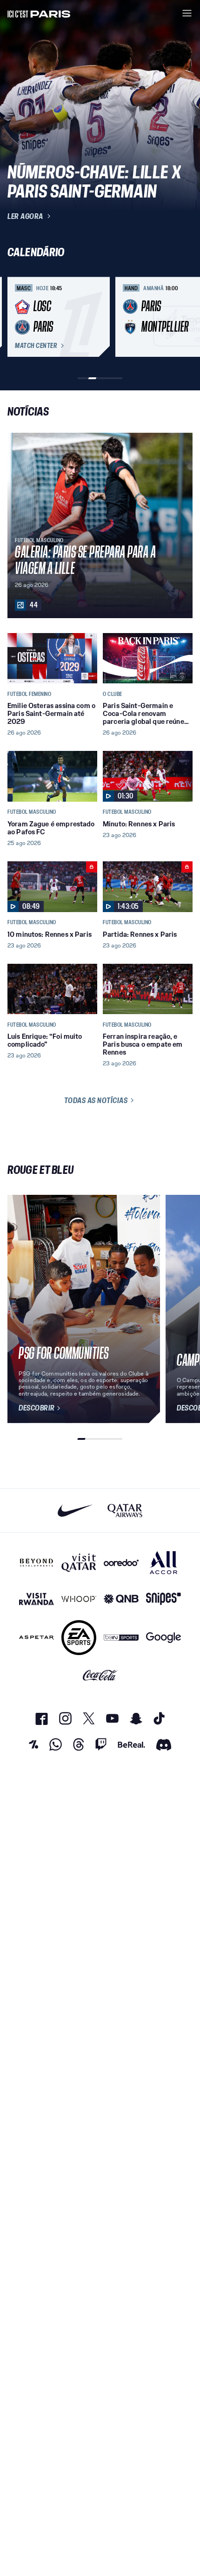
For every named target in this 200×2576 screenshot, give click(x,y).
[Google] (163, 1638)
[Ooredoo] (121, 1563)
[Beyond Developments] (37, 1563)
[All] (163, 1563)
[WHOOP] (79, 1599)
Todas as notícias (96, 1100)
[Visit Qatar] (79, 1563)
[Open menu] (187, 13)
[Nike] (75, 1510)
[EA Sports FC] (79, 1638)
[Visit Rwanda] (37, 1599)
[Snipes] (163, 1599)
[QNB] (121, 1599)
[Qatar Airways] (125, 1510)
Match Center (36, 346)
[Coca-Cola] (100, 1676)
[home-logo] (39, 13)
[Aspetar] (37, 1638)
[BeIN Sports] (121, 1638)
